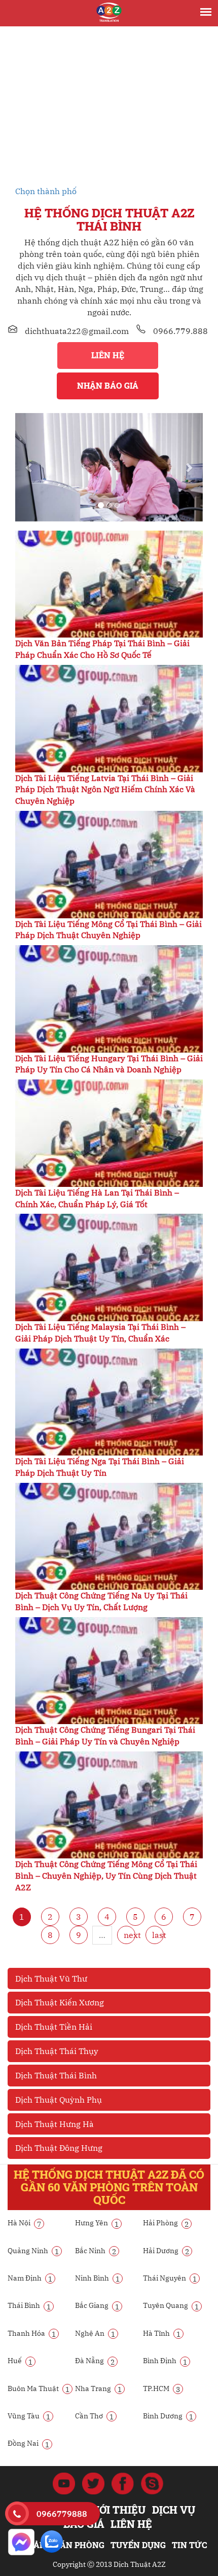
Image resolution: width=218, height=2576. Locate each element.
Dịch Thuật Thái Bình (56, 2075)
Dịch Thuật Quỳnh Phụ (59, 2100)
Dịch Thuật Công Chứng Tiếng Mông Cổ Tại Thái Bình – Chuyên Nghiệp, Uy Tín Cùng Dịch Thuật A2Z (106, 1876)
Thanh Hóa (32, 2333)
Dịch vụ (174, 2510)
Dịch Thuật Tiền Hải (54, 2027)
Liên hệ (108, 355)
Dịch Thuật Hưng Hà (55, 2124)
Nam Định (30, 2278)
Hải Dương (166, 2251)
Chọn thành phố (46, 191)
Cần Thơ (94, 2416)
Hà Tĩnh (162, 2333)
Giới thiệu (117, 2510)
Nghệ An (95, 2333)
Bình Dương (168, 2416)
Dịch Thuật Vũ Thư (51, 1978)
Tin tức (189, 2545)
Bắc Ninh (96, 2251)
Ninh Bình (97, 2278)
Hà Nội (24, 2223)
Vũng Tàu (29, 2416)
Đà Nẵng (95, 2361)
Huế (20, 2361)
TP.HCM (161, 2388)
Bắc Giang (97, 2305)
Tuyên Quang (171, 2305)
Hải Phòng (166, 2223)
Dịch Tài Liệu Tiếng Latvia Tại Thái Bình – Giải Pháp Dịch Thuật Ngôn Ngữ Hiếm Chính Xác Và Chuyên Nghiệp (105, 790)
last (158, 1935)
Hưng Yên (97, 2223)
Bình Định (165, 2361)
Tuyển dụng (138, 2545)
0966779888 (62, 2514)
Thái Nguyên (170, 2278)
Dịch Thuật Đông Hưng (59, 2148)
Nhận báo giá (108, 385)
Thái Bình (29, 2305)
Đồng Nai (28, 2443)
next (130, 1935)
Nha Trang (98, 2388)
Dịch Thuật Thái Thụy (57, 2051)
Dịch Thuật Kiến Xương (60, 2002)
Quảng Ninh (33, 2251)
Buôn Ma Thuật (39, 2388)
